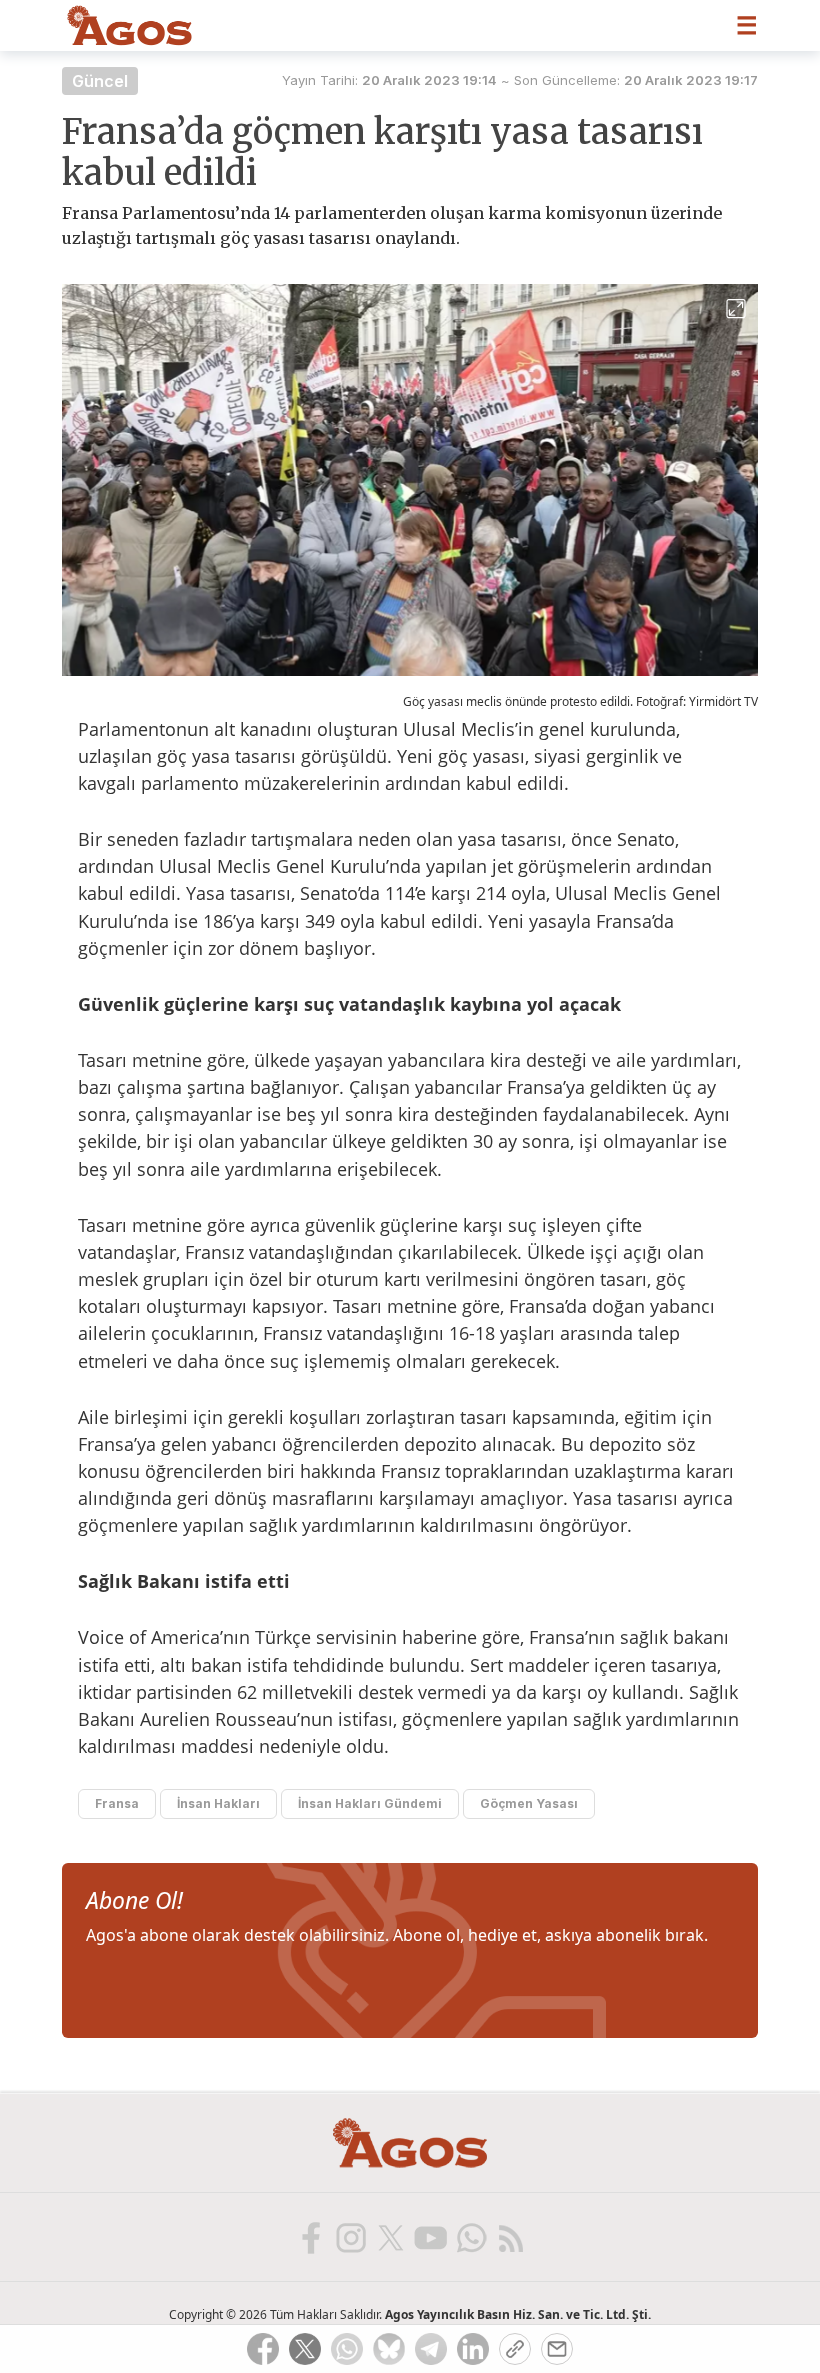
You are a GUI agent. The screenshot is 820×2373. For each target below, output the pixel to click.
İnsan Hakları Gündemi (370, 1803)
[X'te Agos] (390, 2237)
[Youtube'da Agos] (430, 2237)
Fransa (117, 1803)
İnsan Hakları (218, 1803)
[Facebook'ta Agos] (310, 2237)
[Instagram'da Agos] (350, 2237)
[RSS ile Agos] (510, 2237)
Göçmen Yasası (529, 1803)
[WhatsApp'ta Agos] (470, 2237)
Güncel (100, 81)
